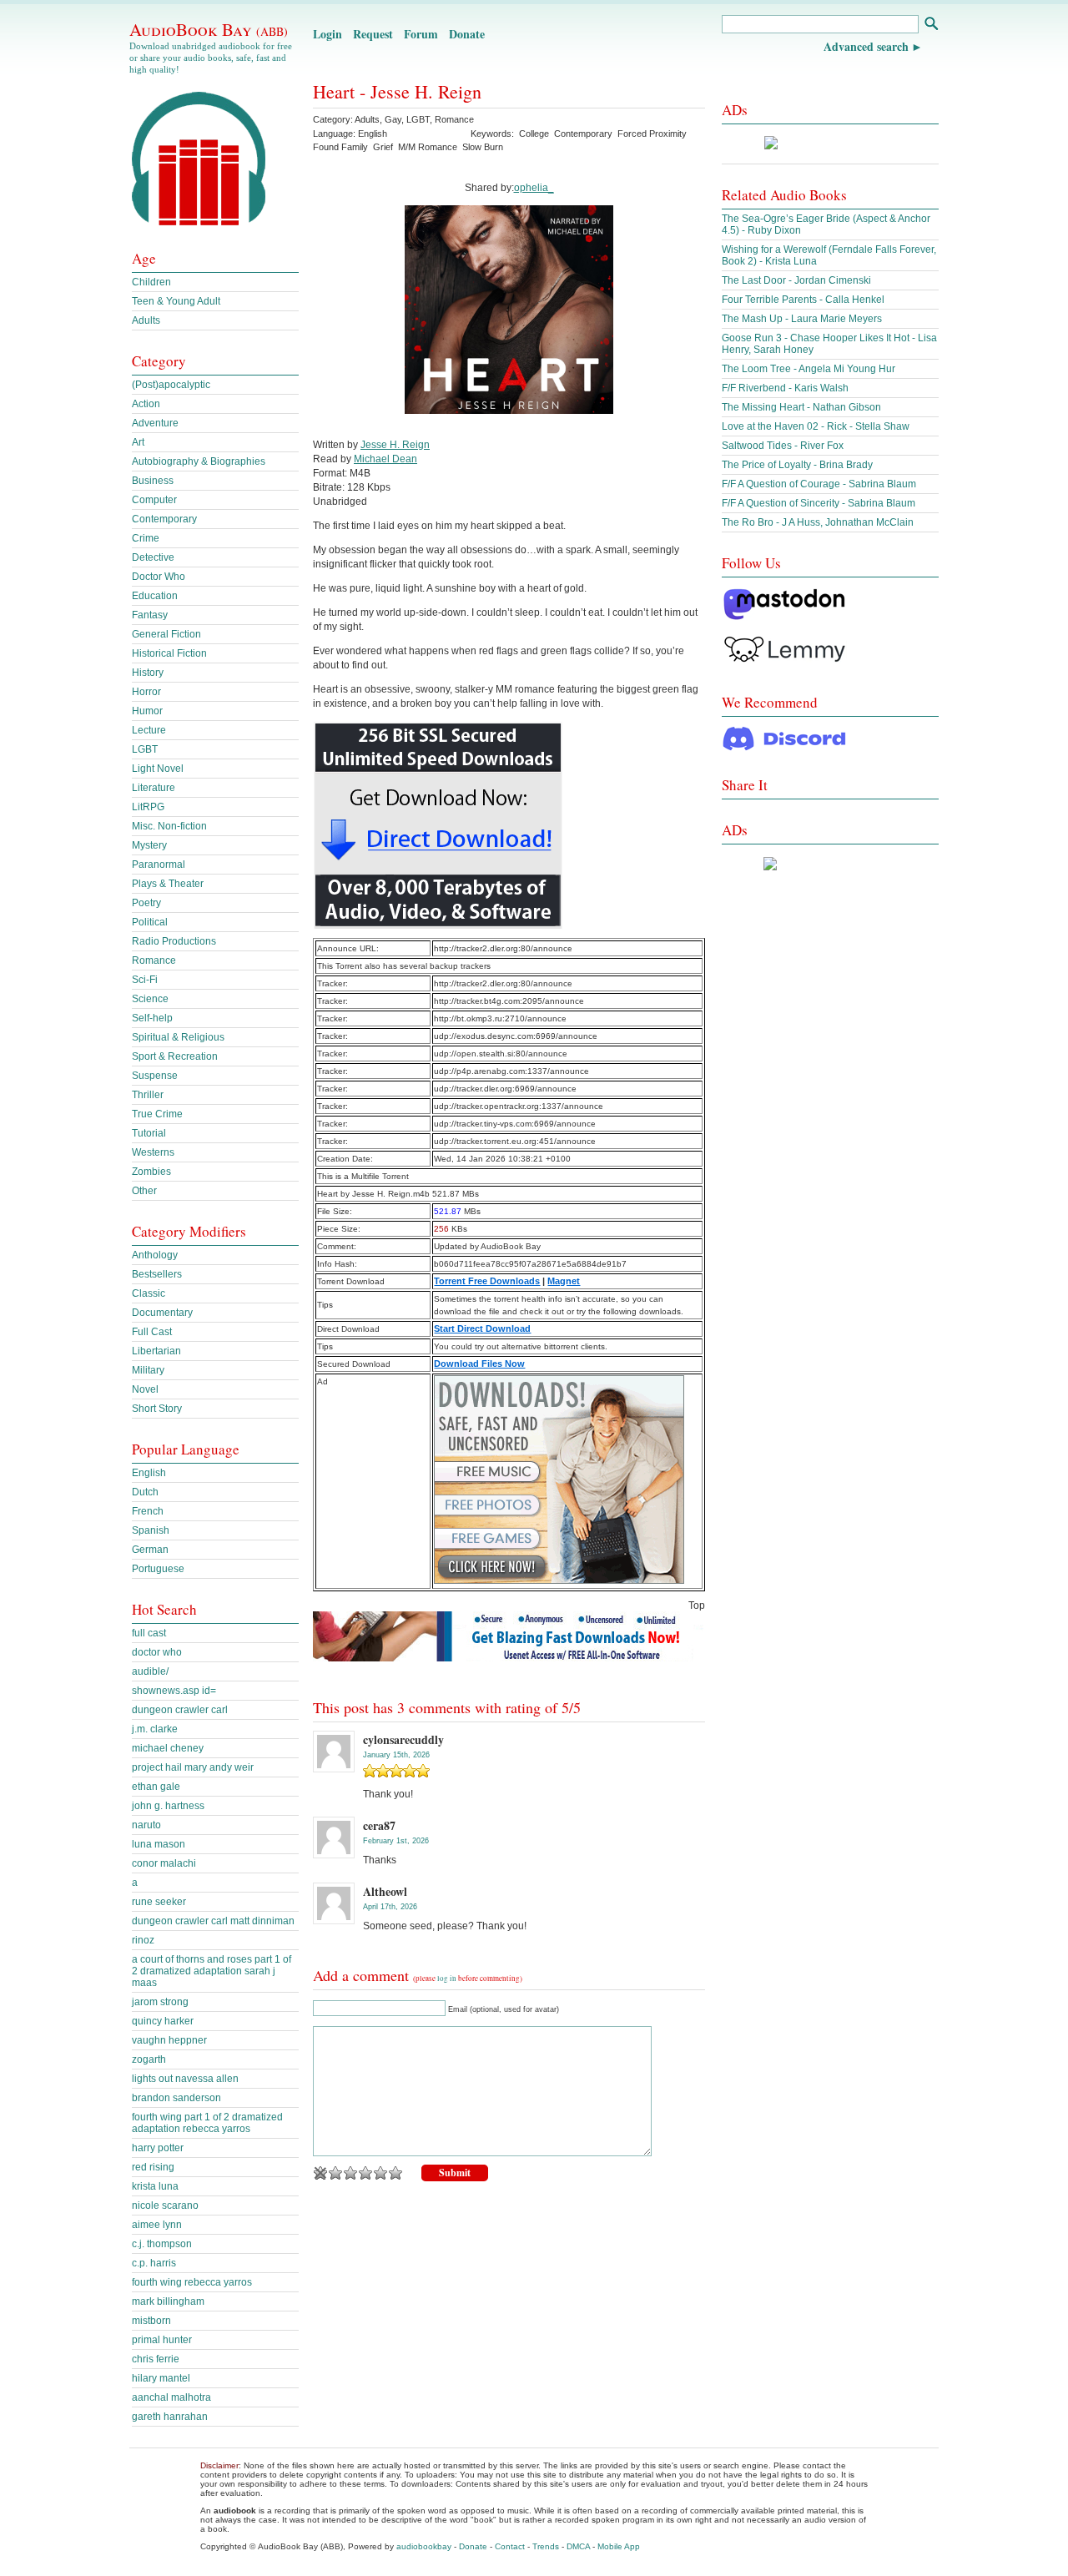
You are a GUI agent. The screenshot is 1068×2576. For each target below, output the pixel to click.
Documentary (162, 1313)
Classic (149, 1293)
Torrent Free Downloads (487, 1281)
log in (447, 1979)
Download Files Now (479, 1364)
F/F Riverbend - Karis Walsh (785, 388)
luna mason (159, 1844)
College (534, 134)
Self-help (152, 1018)
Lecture (149, 730)
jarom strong (160, 2002)
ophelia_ (534, 188)
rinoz (143, 1940)
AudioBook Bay (209, 29)
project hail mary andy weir (193, 1767)
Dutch (145, 1492)
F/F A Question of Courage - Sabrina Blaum (819, 484)
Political (150, 922)
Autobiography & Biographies (199, 461)
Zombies (151, 1172)
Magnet (564, 1281)
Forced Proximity (652, 134)
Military (148, 1370)
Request (373, 34)
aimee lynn (157, 2225)
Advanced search (866, 46)
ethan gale (156, 1787)
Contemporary (583, 134)
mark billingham (168, 2301)
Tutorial (149, 1133)
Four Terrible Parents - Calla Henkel (803, 300)
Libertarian (156, 1351)
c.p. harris (154, 2263)
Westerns (153, 1152)
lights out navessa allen (185, 2079)
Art (138, 442)
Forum (421, 34)
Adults (367, 119)
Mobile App (619, 2546)
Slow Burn (483, 147)
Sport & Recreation (175, 1056)
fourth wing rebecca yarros (192, 2282)
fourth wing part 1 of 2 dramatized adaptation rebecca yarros (207, 2123)
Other (144, 1191)
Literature (154, 788)
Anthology (155, 1255)
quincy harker (163, 2021)
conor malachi (164, 1863)
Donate (467, 34)
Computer (154, 500)
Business (153, 481)
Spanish (151, 1530)
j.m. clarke (155, 1729)
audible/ (150, 1671)
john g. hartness (168, 1806)
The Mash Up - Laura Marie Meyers (802, 319)
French (148, 1511)
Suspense (155, 1076)
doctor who (157, 1652)
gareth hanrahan (170, 2417)
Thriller (148, 1095)
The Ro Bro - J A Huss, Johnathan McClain (818, 522)
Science (150, 999)
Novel (145, 1389)
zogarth (149, 2059)
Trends (546, 2546)
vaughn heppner (169, 2040)
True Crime (157, 1114)
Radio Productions (174, 941)
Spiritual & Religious (178, 1037)
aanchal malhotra (171, 2397)
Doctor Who (159, 577)
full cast (149, 1633)
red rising (153, 2167)
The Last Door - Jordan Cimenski (796, 280)
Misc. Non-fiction (169, 826)
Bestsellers (157, 1274)
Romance (454, 119)
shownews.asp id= (174, 1691)
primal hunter (162, 2340)
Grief (383, 147)
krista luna (155, 2186)
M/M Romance (428, 147)
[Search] (931, 25)
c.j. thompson (162, 2244)
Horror (146, 692)
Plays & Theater (168, 884)
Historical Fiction (169, 653)
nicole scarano (165, 2205)
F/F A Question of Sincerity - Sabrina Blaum (819, 503)
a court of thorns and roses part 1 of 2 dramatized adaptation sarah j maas (212, 1971)
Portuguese (158, 1569)
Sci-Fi (145, 980)
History (148, 673)
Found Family (340, 147)
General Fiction (166, 634)
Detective (153, 557)
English (149, 1473)
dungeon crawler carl (180, 1710)
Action (146, 404)
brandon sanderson (176, 2098)
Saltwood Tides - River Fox (783, 446)
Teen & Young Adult (176, 301)
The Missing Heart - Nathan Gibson (801, 407)
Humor (147, 711)
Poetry (146, 903)
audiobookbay (424, 2546)
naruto (146, 1825)
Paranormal (159, 865)
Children (151, 282)
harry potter (158, 2148)
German (150, 1550)
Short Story (157, 1409)
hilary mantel (161, 2378)
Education (155, 596)
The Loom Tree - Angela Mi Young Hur (809, 369)
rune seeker (159, 1902)
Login (327, 34)
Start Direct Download (482, 1328)
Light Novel (158, 769)
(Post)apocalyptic (171, 385)
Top (697, 1606)
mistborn (151, 2321)
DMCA (578, 2546)
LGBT (418, 119)
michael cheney (168, 1748)
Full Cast (152, 1332)
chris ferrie (156, 2359)
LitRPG (148, 807)
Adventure (155, 423)
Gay (393, 119)
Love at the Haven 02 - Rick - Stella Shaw (816, 426)
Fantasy (150, 615)
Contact (510, 2546)
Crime (146, 538)
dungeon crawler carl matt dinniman (213, 1921)
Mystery (149, 845)
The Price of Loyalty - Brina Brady (797, 465)
